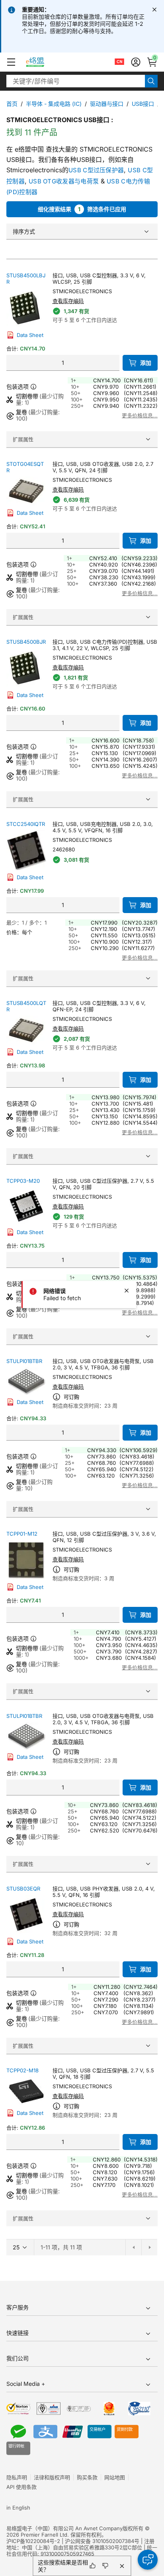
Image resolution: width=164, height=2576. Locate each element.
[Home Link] (42, 62)
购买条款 (87, 2477)
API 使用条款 (21, 2487)
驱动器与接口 (107, 104)
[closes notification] (154, 10)
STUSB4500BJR (26, 642)
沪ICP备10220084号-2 (33, 2541)
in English (18, 2508)
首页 (12, 104)
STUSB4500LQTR (26, 1006)
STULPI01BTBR (24, 1361)
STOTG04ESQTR (25, 467)
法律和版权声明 (52, 2477)
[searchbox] (76, 81)
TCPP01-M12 (22, 1534)
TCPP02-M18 (22, 2070)
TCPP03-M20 (23, 1181)
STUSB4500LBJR (26, 278)
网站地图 (115, 2477)
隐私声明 (17, 2477)
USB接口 (143, 104)
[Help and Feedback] (148, 2560)
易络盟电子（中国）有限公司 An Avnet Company (64, 2528)
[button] (11, 62)
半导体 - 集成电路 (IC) (54, 104)
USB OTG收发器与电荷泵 (64, 181)
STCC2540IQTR (26, 824)
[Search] (151, 81)
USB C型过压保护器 (96, 170)
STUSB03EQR (23, 1889)
